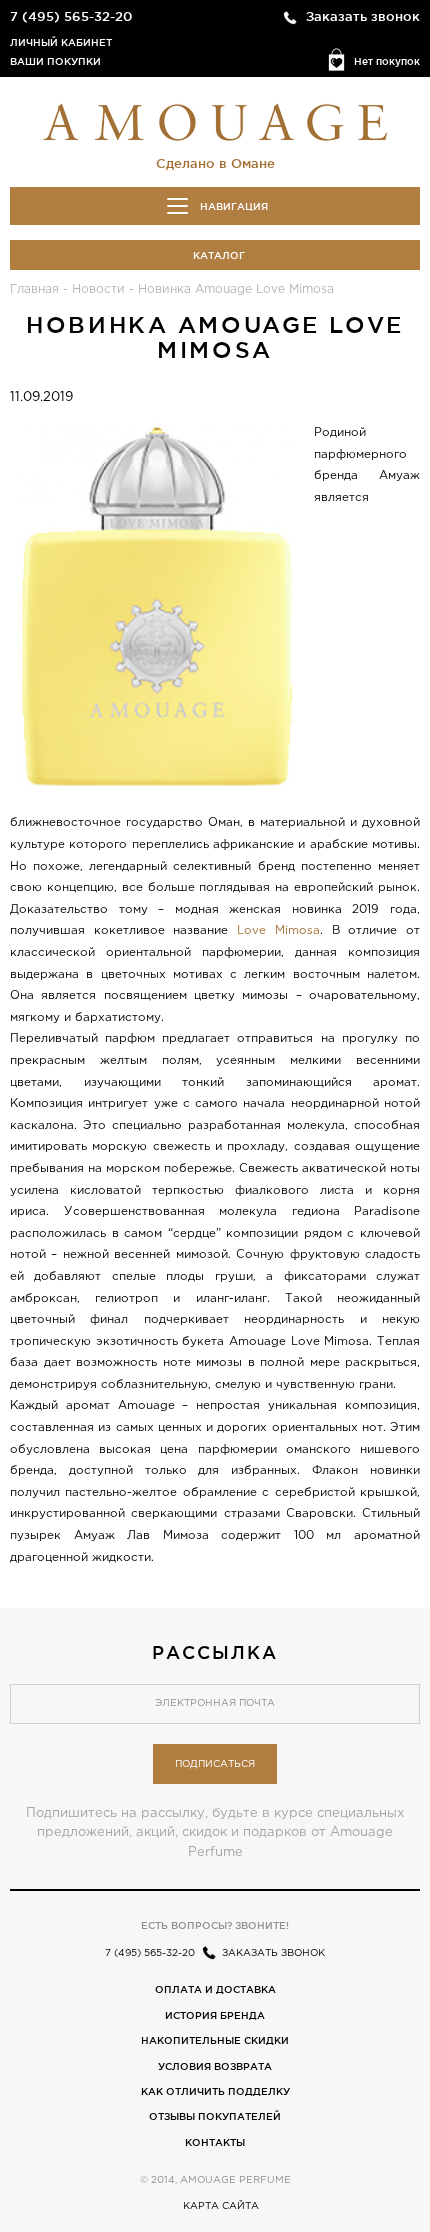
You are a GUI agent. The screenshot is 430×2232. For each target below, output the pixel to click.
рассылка (215, 1652)
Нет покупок (387, 61)
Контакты (215, 2142)
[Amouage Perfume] (215, 120)
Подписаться (215, 1764)
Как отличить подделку (215, 2091)
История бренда (215, 2015)
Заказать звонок (363, 16)
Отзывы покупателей (215, 2116)
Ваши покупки (55, 61)
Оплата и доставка (215, 1989)
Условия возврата (215, 2066)
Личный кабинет (61, 42)
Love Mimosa (278, 930)
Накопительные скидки (215, 2040)
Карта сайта (221, 2206)
